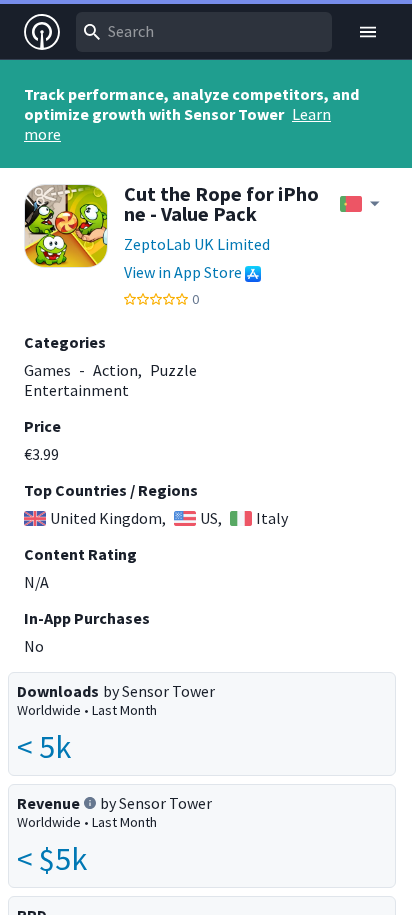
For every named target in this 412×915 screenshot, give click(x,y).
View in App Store (183, 272)
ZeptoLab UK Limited (197, 244)
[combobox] (204, 32)
